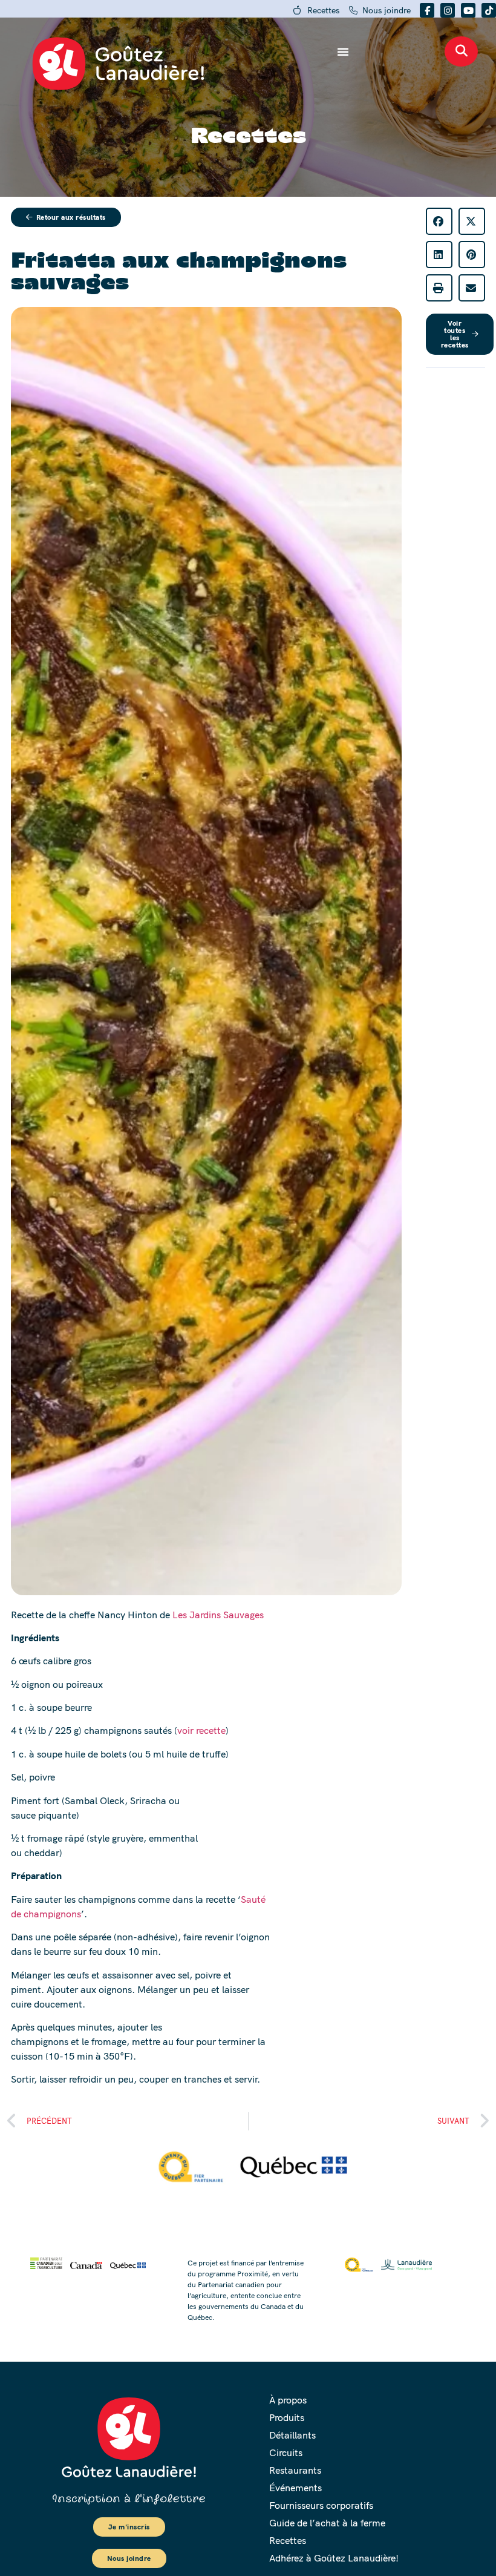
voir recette (201, 1730)
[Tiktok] (489, 10)
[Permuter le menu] (343, 51)
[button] (439, 221)
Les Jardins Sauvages (218, 1615)
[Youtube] (468, 10)
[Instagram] (448, 10)
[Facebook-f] (427, 10)
